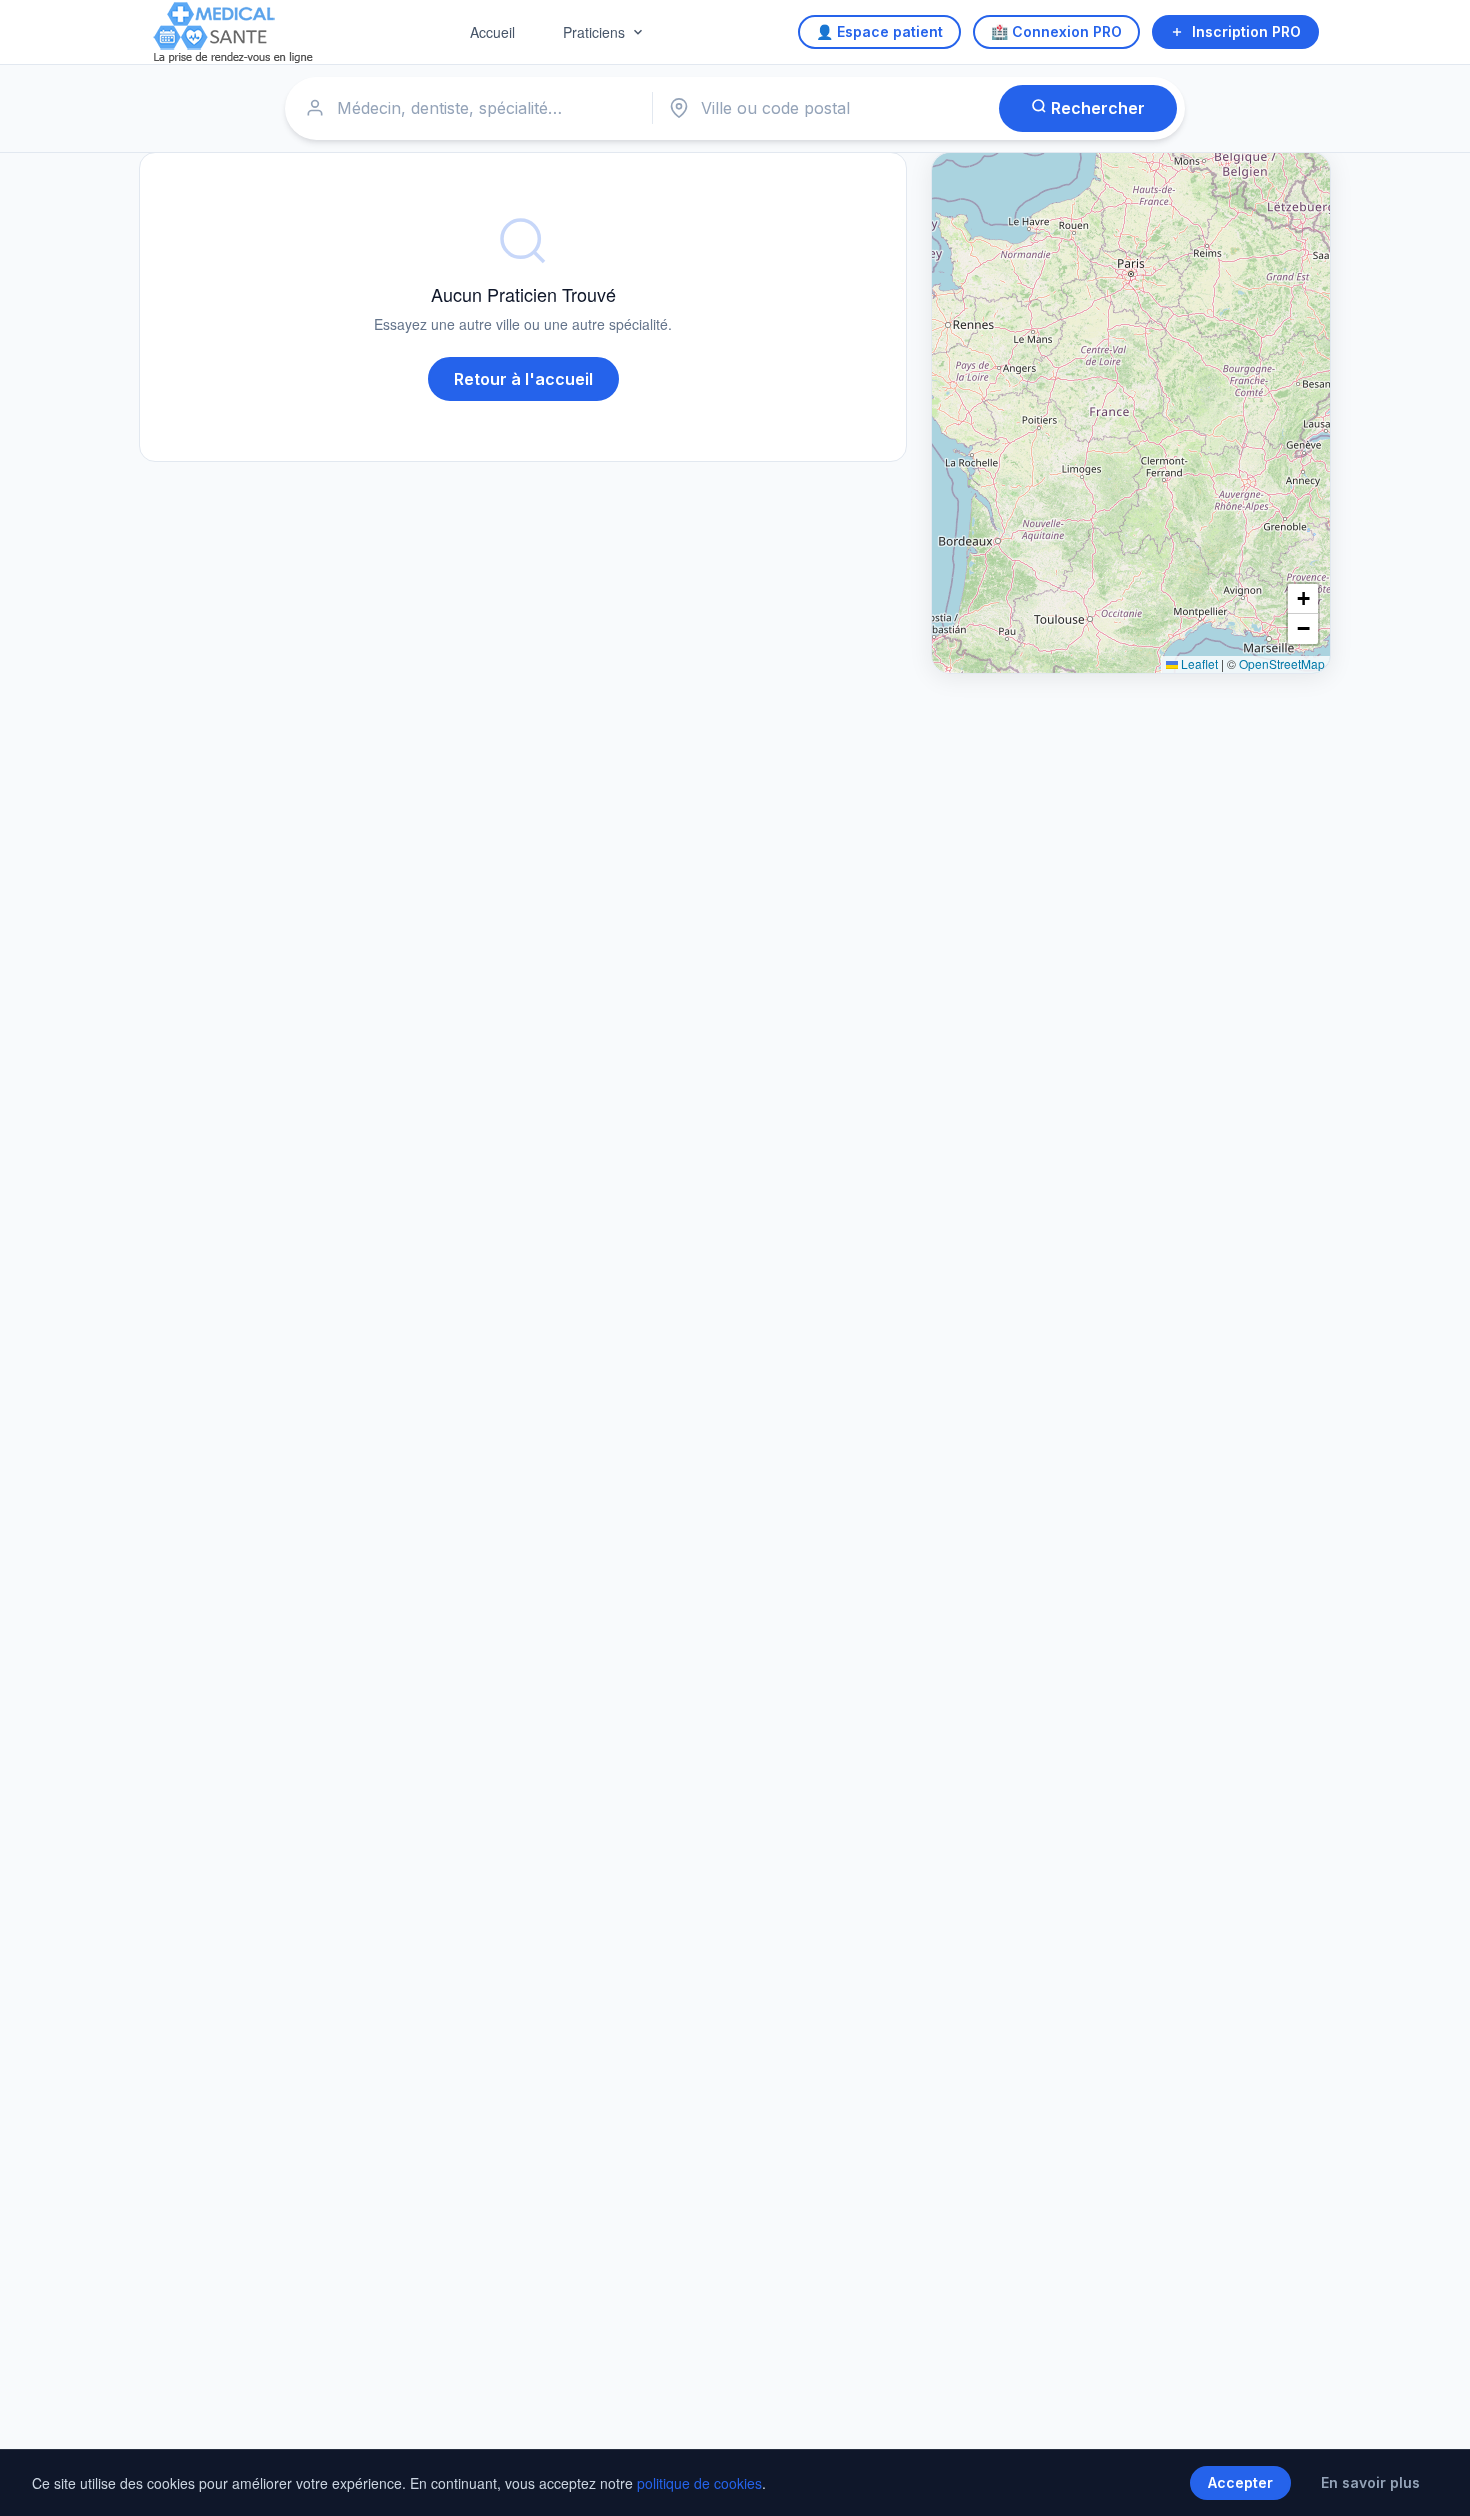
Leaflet (1198, 663)
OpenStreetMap (1282, 663)
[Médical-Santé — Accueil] (233, 32)
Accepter (1240, 2482)
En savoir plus (1370, 2482)
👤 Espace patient (879, 31)
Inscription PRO (1246, 31)
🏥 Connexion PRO (1056, 31)
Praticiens (594, 32)
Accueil (492, 32)
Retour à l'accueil (523, 379)
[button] (1303, 599)
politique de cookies (699, 2483)
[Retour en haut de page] (1432, 2480)
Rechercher (1096, 108)
